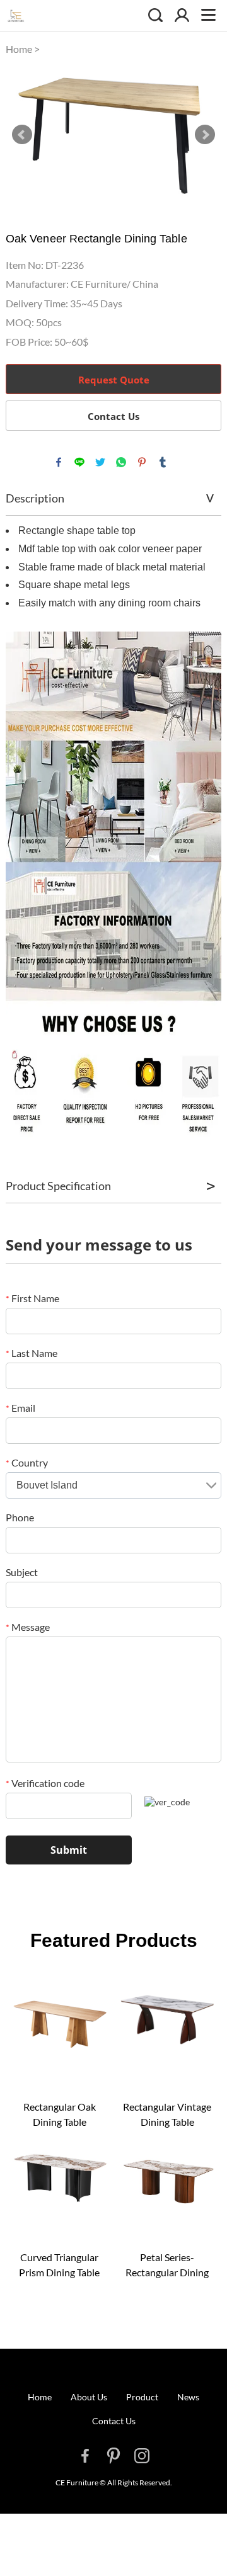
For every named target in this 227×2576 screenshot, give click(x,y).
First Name (32, 1298)
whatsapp (121, 462)
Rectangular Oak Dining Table (60, 2114)
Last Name (32, 1353)
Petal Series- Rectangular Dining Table (167, 2266)
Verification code (45, 1783)
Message (28, 1627)
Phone (20, 1517)
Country (27, 1462)
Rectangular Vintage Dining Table (167, 2114)
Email (20, 1408)
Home (19, 49)
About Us (89, 2397)
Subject (22, 1572)
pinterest (142, 462)
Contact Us (113, 416)
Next (205, 135)
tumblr (163, 462)
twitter (100, 462)
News (188, 2397)
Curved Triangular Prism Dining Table (59, 2265)
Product (142, 2397)
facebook (59, 462)
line (79, 462)
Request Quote (114, 380)
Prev (22, 135)
